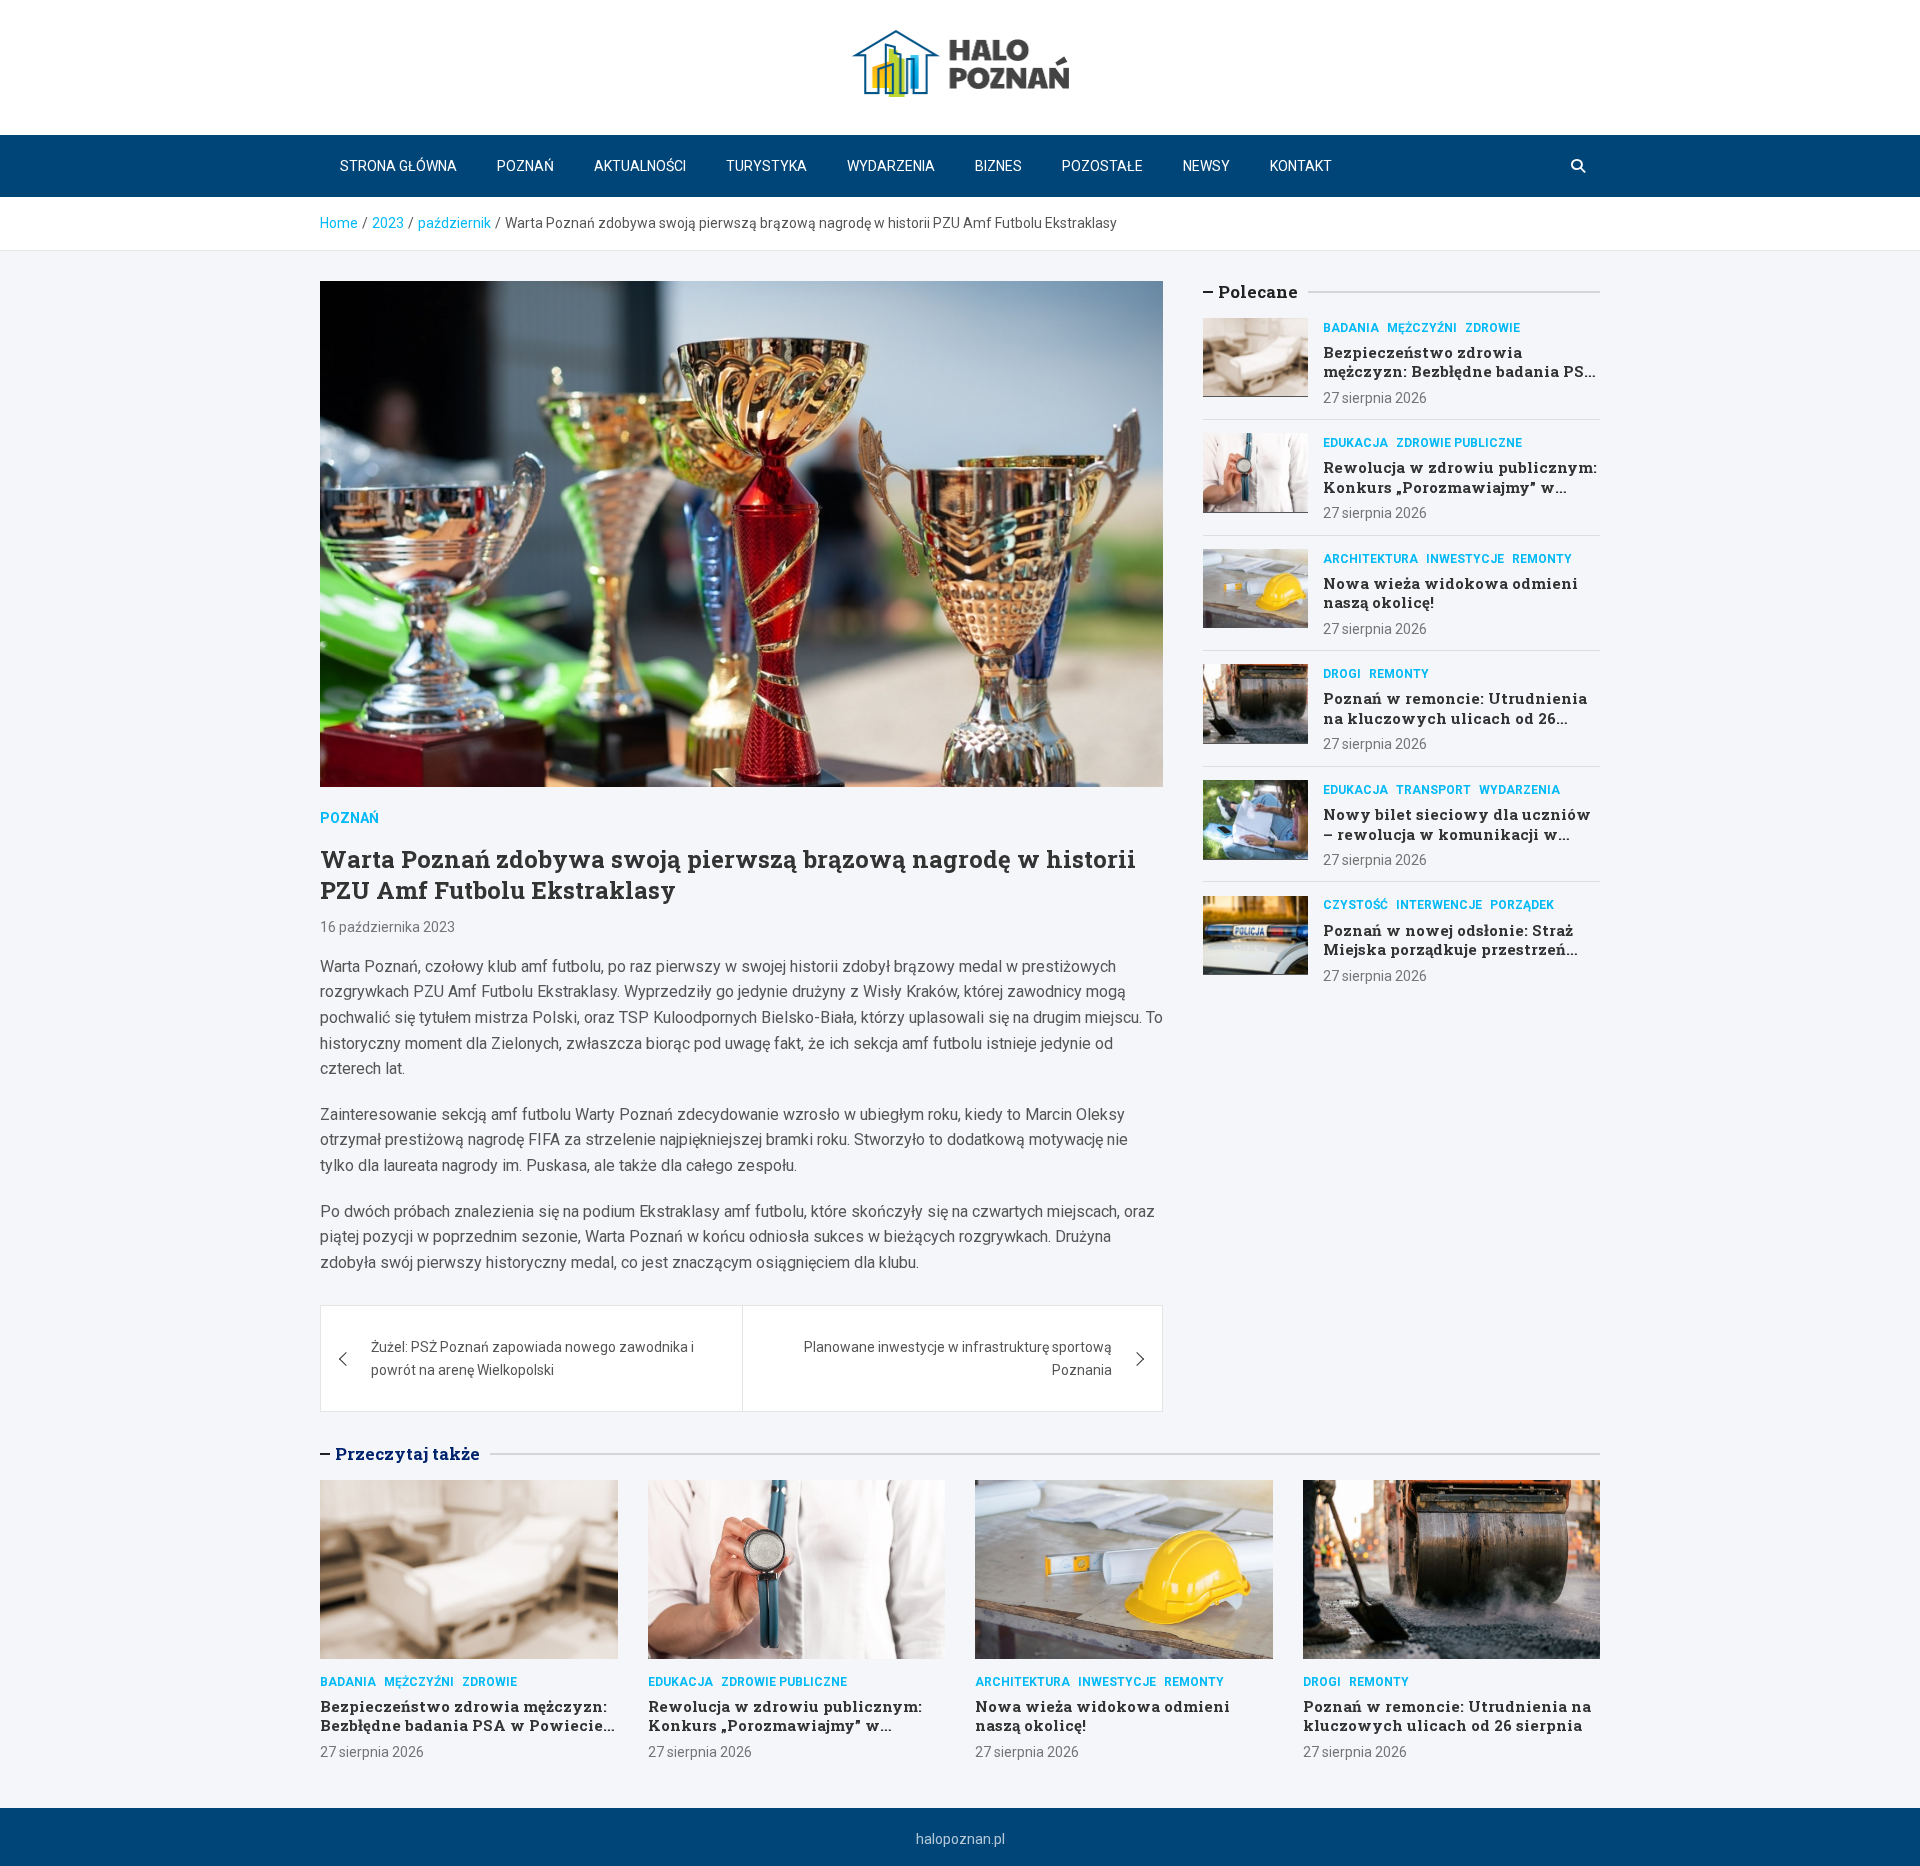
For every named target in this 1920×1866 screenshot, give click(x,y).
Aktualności (640, 166)
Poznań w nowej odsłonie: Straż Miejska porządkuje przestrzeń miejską (1448, 948)
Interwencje (1439, 905)
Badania (1351, 327)
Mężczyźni (1422, 327)
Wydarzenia (891, 166)
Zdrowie (1492, 327)
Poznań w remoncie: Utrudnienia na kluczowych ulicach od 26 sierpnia (1455, 717)
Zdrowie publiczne (1459, 442)
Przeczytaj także (407, 1453)
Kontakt (1301, 166)
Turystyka (766, 166)
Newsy (1206, 166)
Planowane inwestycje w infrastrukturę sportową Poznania (958, 1358)
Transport (1433, 789)
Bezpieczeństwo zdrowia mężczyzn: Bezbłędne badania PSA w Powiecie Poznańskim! (1460, 370)
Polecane (1258, 291)
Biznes (998, 166)
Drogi (1342, 673)
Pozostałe (1102, 166)
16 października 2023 (387, 927)
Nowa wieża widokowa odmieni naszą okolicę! (1450, 592)
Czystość (1355, 905)
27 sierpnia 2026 (1375, 397)
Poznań (525, 166)
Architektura (1370, 558)
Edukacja (1355, 442)
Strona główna (398, 166)
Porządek (1522, 905)
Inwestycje (1465, 558)
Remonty (1542, 558)
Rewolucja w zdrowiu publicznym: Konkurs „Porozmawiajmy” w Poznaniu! (1460, 485)
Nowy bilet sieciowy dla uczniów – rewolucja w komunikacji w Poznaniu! (1457, 832)
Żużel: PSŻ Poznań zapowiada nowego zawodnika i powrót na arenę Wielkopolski (532, 1358)
